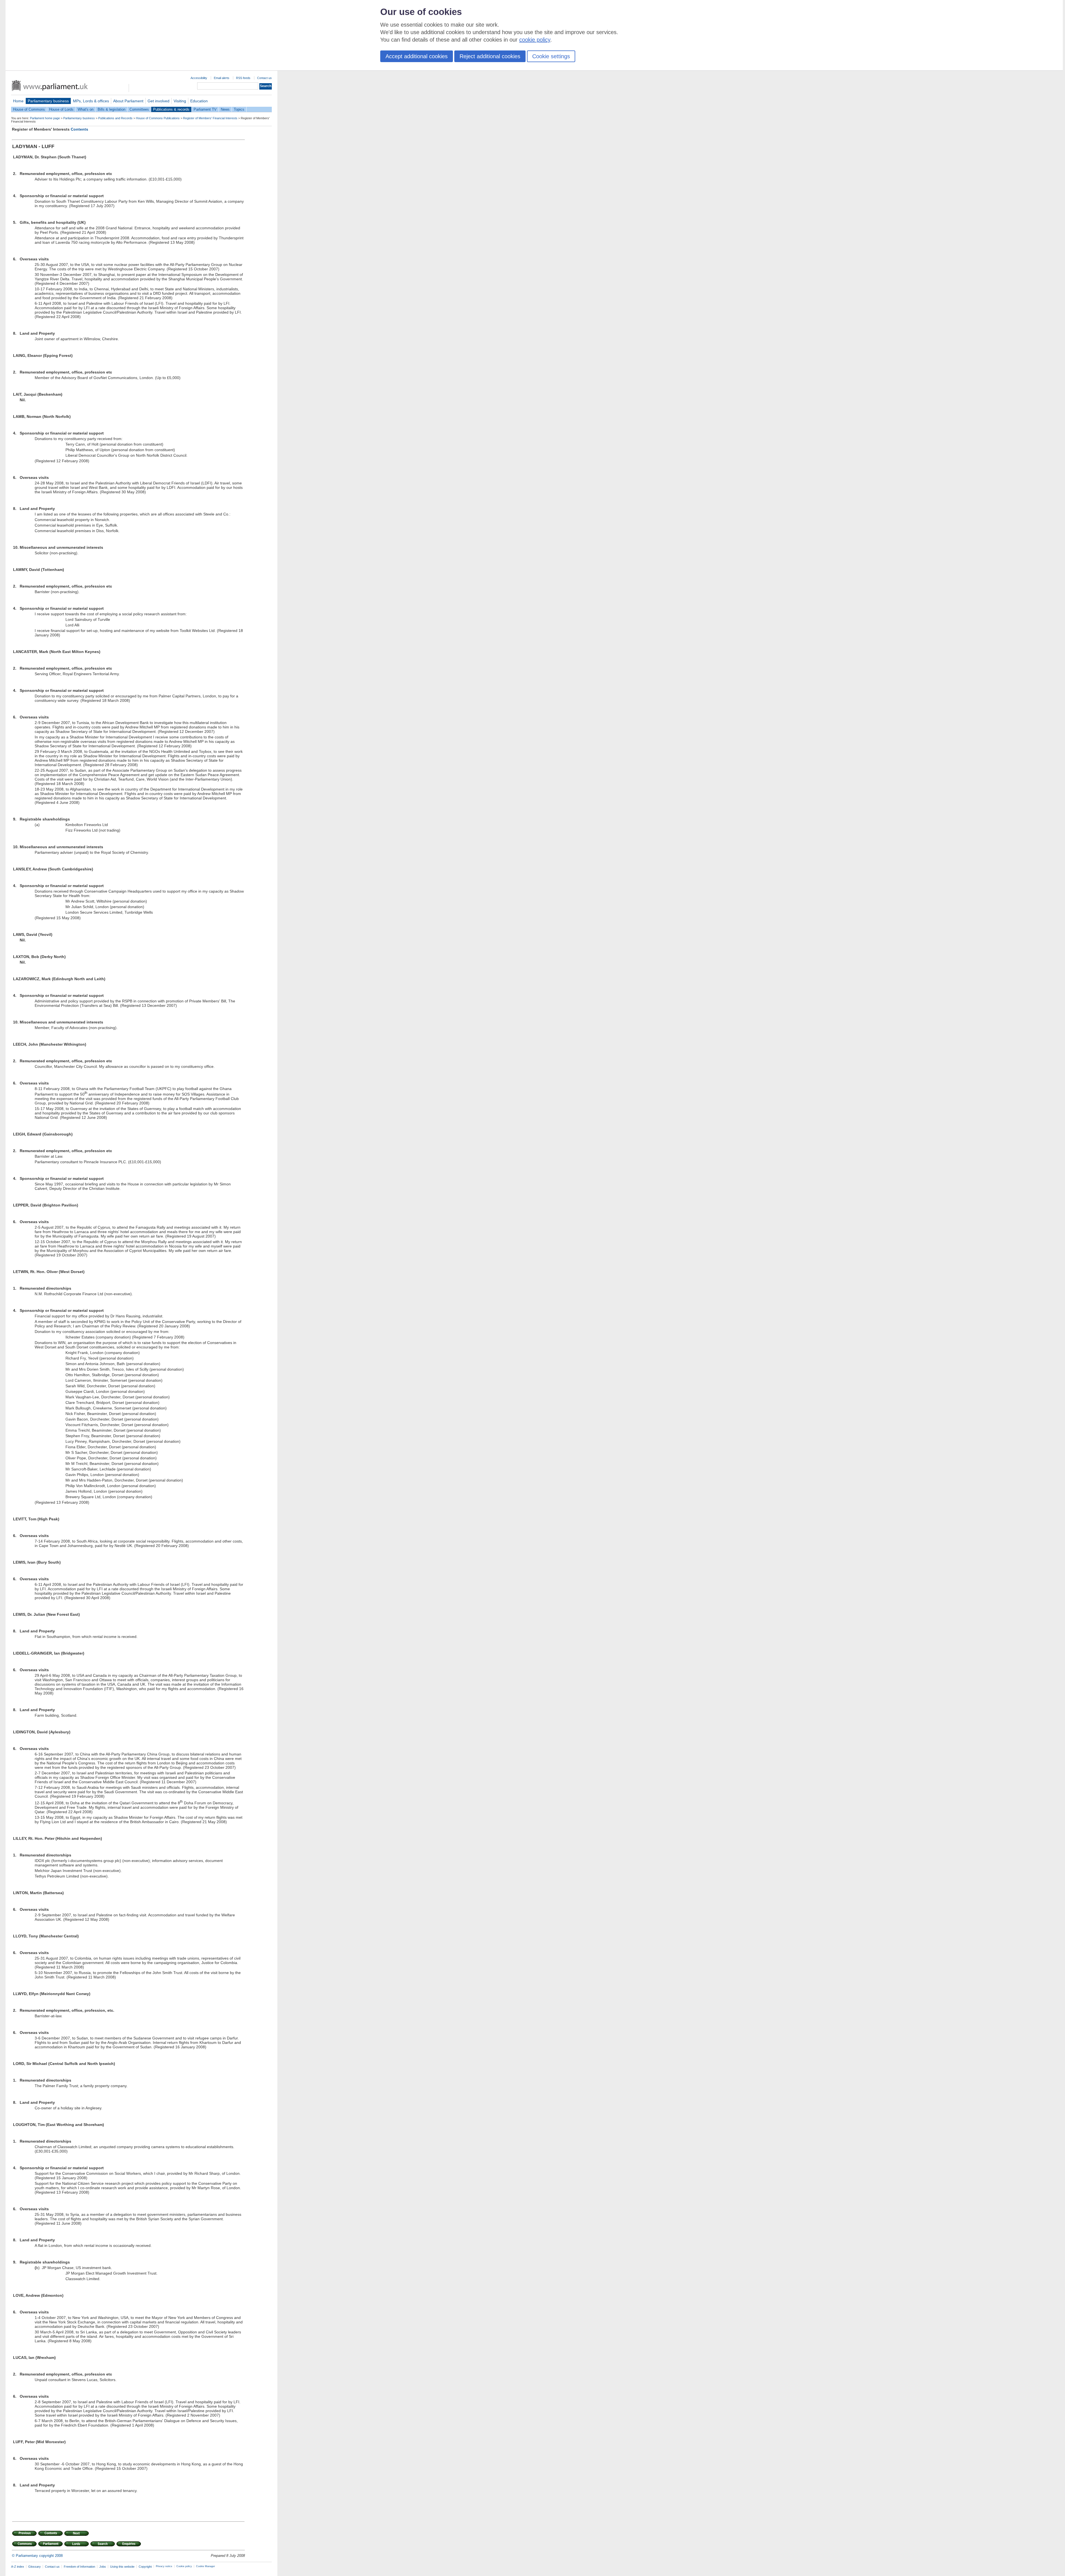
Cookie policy (184, 2566)
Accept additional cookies (417, 56)
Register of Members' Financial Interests (210, 118)
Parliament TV (205, 109)
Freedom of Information (79, 2567)
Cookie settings (551, 56)
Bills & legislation (111, 109)
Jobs (103, 2567)
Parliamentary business (48, 101)
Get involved (159, 101)
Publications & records (171, 109)
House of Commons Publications (158, 118)
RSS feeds (243, 78)
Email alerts (222, 78)
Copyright (145, 2567)
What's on (86, 109)
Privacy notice (164, 2566)
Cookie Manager (206, 2566)
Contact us (264, 78)
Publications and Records (115, 118)
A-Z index (18, 2567)
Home (18, 101)
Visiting (180, 101)
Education (199, 101)
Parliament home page (45, 118)
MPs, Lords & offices (91, 101)
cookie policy (535, 40)
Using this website (122, 2567)
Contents (79, 129)
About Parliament (128, 101)
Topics (239, 109)
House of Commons (29, 109)
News (225, 109)
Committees (139, 109)
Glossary (35, 2567)
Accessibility (199, 78)
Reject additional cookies (490, 56)
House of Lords (61, 109)
